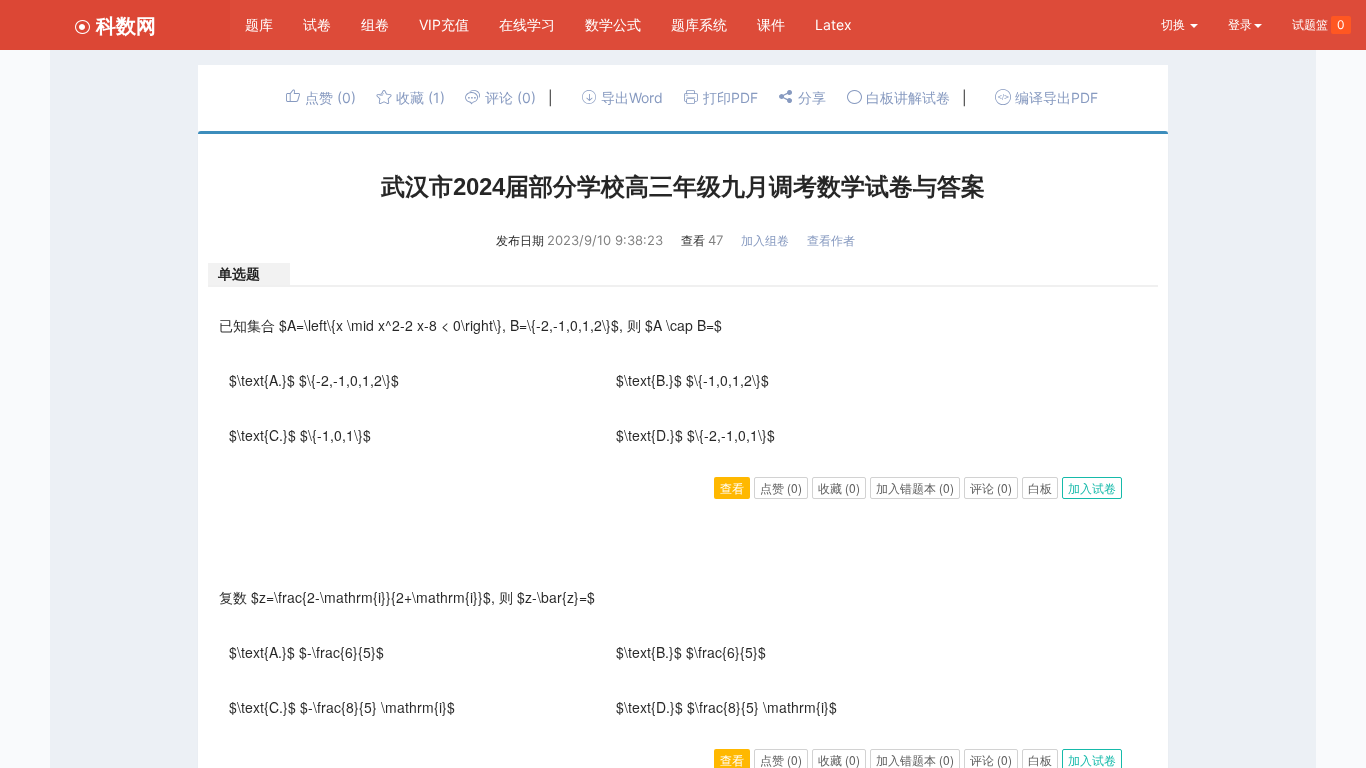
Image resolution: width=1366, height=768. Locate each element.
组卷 (375, 24)
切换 (1174, 24)
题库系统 (699, 24)
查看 (732, 487)
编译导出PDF (1054, 97)
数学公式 (613, 24)
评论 (508, 97)
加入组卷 (765, 240)
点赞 (328, 97)
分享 (810, 97)
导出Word (630, 97)
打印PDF (728, 97)
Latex (833, 24)
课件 (771, 24)
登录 (1240, 24)
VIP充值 (444, 24)
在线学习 (527, 24)
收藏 (418, 97)
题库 (259, 24)
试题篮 (1318, 24)
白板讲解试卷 (906, 97)
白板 (1040, 487)
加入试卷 (1092, 487)
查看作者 (831, 240)
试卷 (317, 24)
